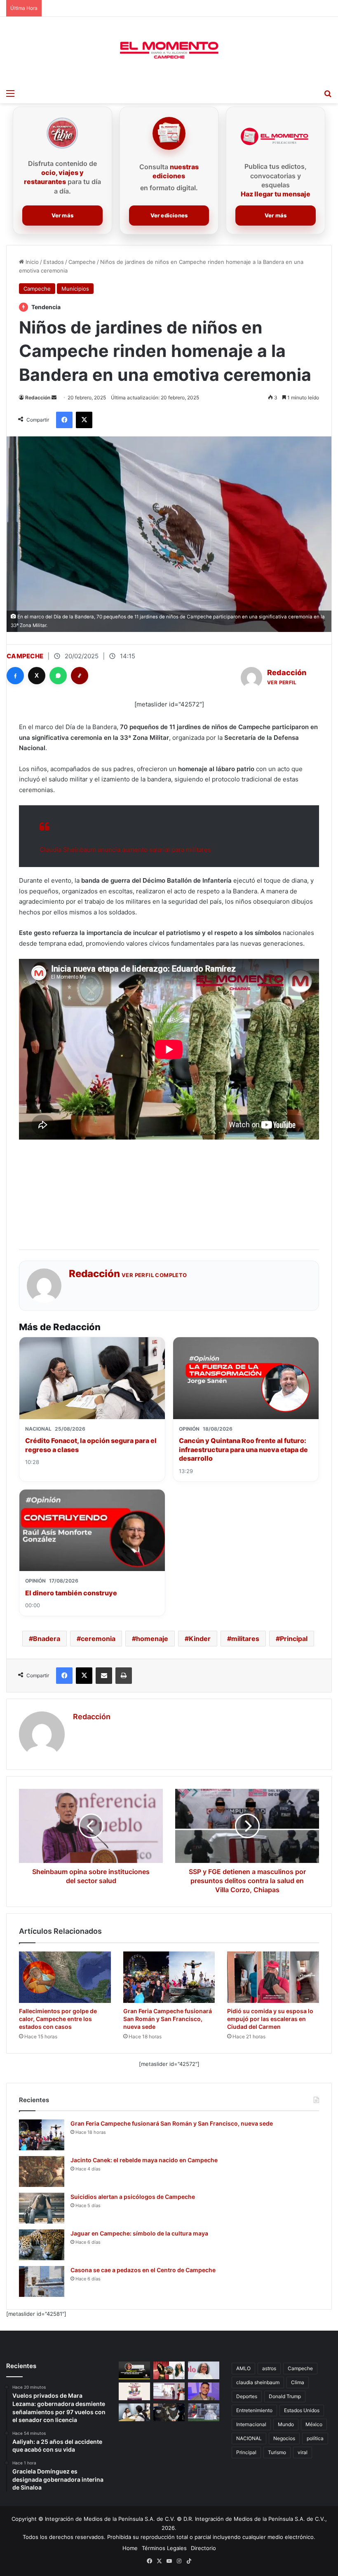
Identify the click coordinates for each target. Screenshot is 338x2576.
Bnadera (47, 1639)
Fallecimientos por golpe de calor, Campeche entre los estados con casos (58, 2019)
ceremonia (98, 1639)
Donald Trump (285, 2396)
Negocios (284, 2438)
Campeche (82, 262)
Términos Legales (164, 2548)
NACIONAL (249, 2438)
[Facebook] (15, 676)
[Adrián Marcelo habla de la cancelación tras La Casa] (204, 2391)
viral (303, 2452)
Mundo (286, 2424)
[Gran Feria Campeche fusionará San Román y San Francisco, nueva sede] (169, 1977)
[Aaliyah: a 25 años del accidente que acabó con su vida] (169, 2370)
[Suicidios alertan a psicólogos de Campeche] (42, 2208)
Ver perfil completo (154, 1275)
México (314, 2424)
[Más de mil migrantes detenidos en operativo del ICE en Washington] (169, 2412)
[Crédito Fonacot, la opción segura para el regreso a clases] (134, 2412)
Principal (294, 1639)
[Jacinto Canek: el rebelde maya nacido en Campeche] (42, 2172)
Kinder (200, 1639)
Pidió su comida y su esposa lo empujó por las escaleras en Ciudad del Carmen (270, 2019)
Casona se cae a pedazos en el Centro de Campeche (143, 2270)
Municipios (75, 289)
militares (245, 1639)
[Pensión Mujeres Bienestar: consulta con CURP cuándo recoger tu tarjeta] (134, 2391)
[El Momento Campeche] (169, 51)
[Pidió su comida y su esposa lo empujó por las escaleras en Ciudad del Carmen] (273, 1977)
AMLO (243, 2368)
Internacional (251, 2424)
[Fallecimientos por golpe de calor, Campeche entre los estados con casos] (65, 1977)
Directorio (203, 2548)
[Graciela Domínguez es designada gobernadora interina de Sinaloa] (204, 2370)
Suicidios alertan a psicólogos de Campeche (133, 2197)
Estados (54, 262)
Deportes (247, 2396)
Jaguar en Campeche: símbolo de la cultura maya (139, 2233)
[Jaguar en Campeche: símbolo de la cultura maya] (42, 2245)
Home (130, 2548)
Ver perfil (282, 682)
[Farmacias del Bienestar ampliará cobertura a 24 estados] (169, 2391)
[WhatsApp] (58, 676)
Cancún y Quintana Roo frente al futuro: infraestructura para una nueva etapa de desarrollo (243, 1449)
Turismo (277, 2452)
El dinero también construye (71, 1593)
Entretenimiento (254, 2410)
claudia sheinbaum (258, 2382)
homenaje (152, 1639)
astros (269, 2368)
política (315, 2438)
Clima (298, 2382)
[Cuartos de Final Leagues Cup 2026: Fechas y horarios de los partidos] (204, 2412)
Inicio (31, 262)
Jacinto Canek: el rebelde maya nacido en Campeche (144, 2160)
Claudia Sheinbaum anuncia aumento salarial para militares (125, 850)
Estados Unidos (302, 2410)
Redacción (38, 397)
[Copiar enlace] (80, 676)
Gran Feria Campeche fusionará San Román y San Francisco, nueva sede (168, 2019)
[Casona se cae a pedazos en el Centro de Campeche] (42, 2281)
